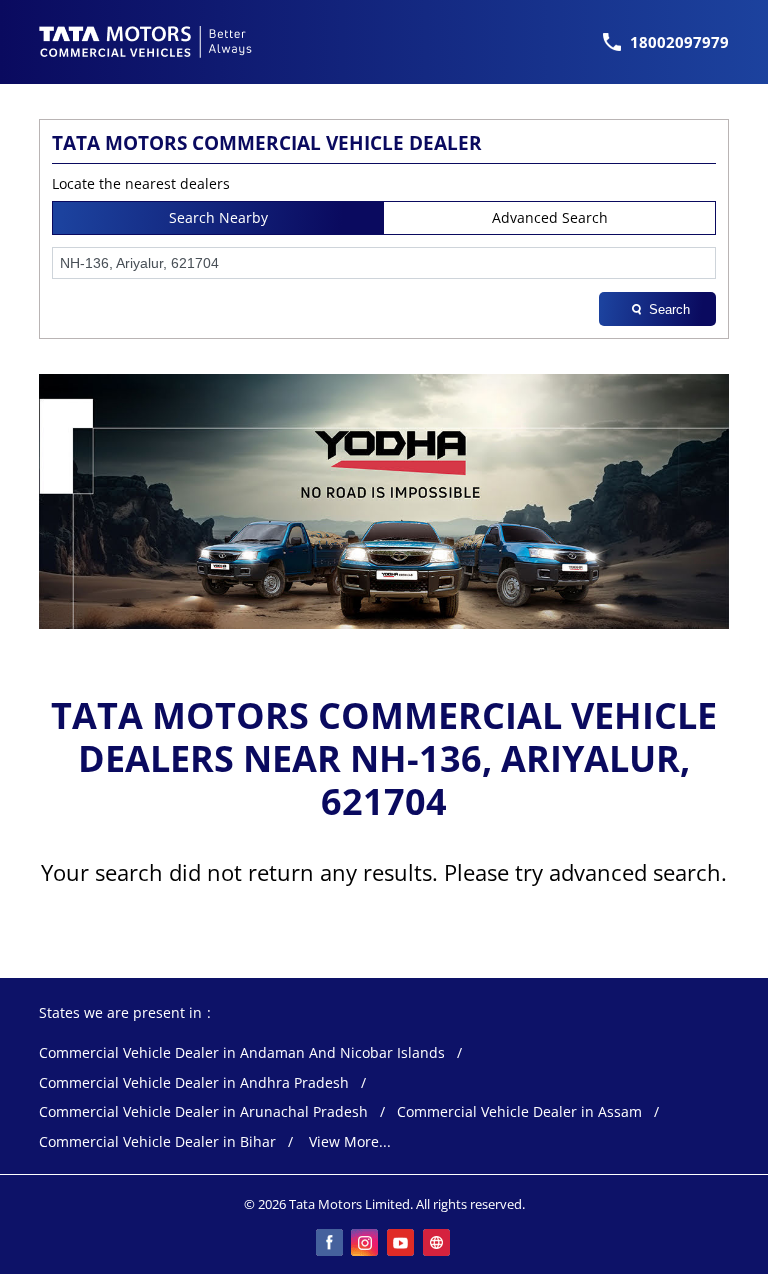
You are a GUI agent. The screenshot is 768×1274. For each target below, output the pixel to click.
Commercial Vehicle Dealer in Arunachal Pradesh (203, 1112)
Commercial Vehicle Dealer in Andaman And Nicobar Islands (242, 1053)
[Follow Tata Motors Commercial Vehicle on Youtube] (402, 1244)
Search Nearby (218, 217)
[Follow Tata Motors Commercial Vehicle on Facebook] (330, 1244)
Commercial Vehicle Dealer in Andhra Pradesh (194, 1083)
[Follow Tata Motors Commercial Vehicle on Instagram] (366, 1244)
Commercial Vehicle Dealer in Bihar (157, 1142)
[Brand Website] (438, 1244)
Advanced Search (550, 217)
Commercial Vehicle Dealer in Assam (519, 1112)
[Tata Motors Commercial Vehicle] (146, 42)
